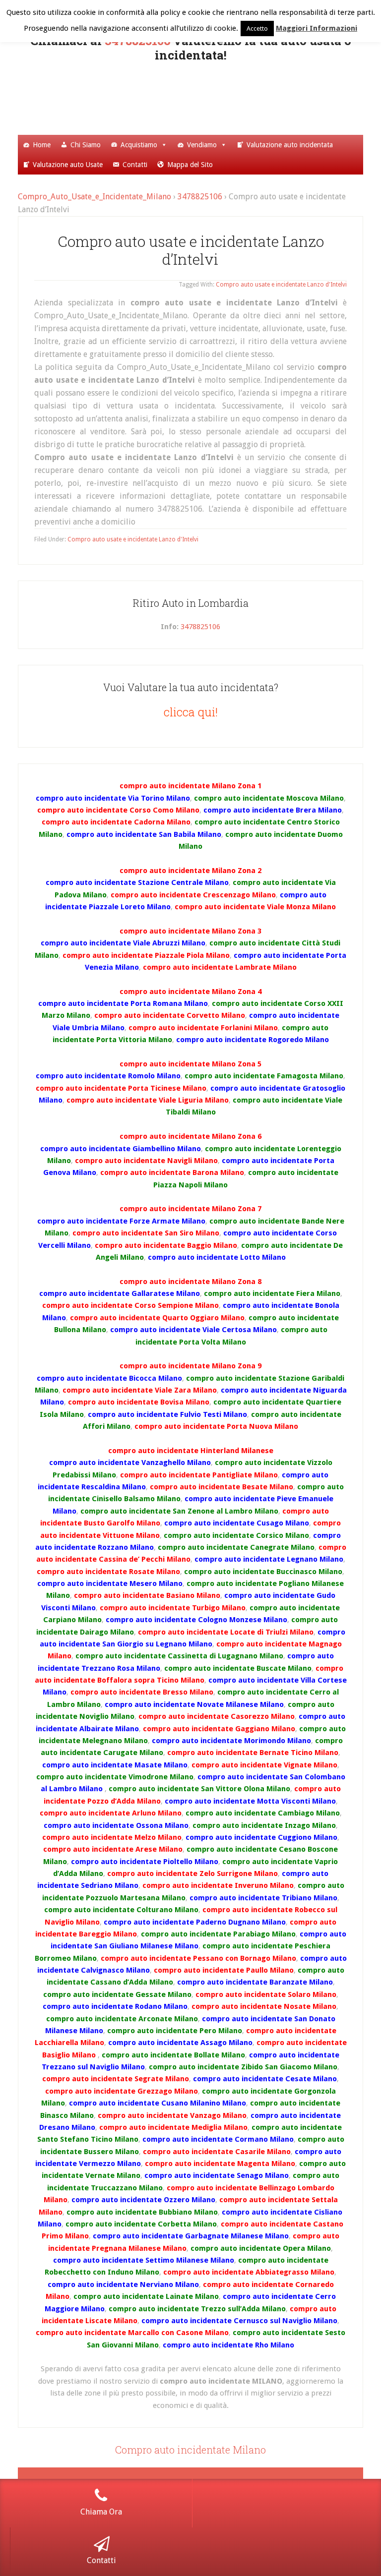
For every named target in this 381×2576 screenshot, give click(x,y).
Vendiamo (202, 145)
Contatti (135, 165)
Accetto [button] (257, 29)
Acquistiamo (139, 145)
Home (42, 145)
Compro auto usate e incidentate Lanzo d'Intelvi (281, 285)
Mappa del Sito (190, 165)
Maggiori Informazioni (317, 28)
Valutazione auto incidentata (290, 145)
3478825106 (200, 197)
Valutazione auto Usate (68, 165)
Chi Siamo (86, 145)
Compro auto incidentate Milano (190, 2450)
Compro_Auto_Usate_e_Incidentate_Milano (95, 197)
